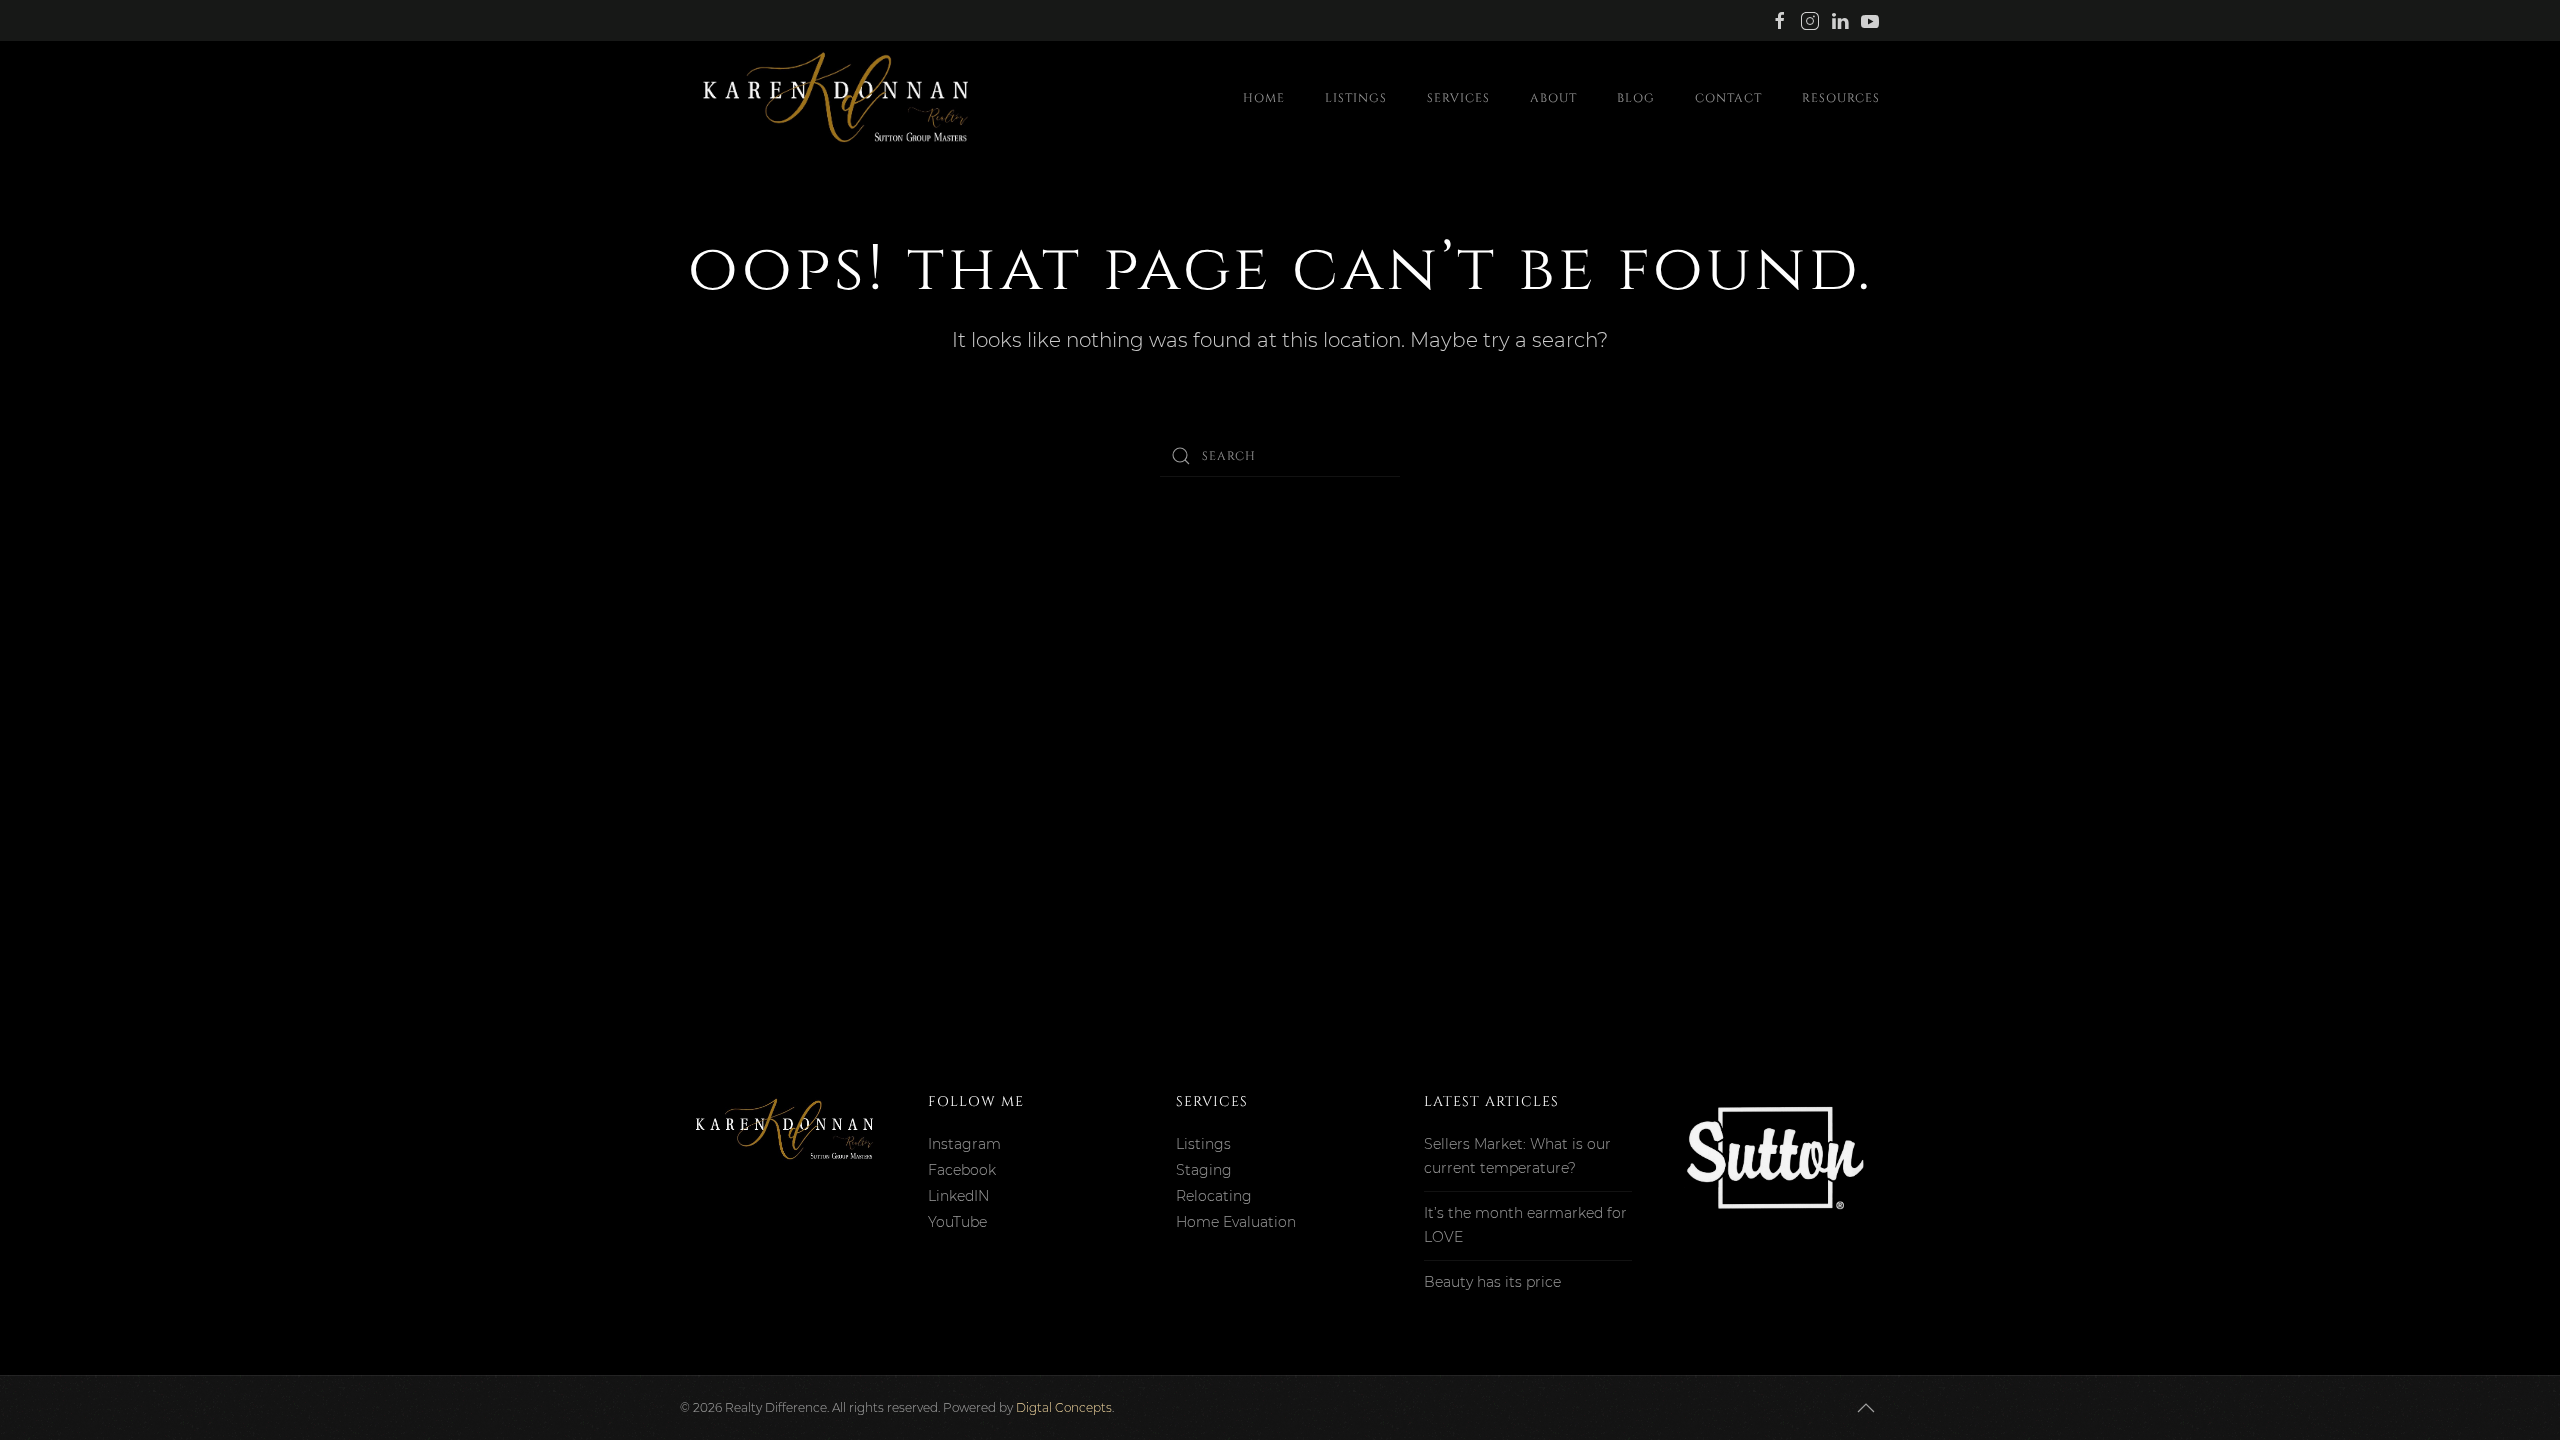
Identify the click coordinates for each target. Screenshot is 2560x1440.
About (1553, 98)
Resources (1841, 98)
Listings (1356, 98)
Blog (1636, 98)
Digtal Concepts (1064, 1407)
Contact (1728, 98)
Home (1264, 98)
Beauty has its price (1492, 1282)
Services (1458, 98)
